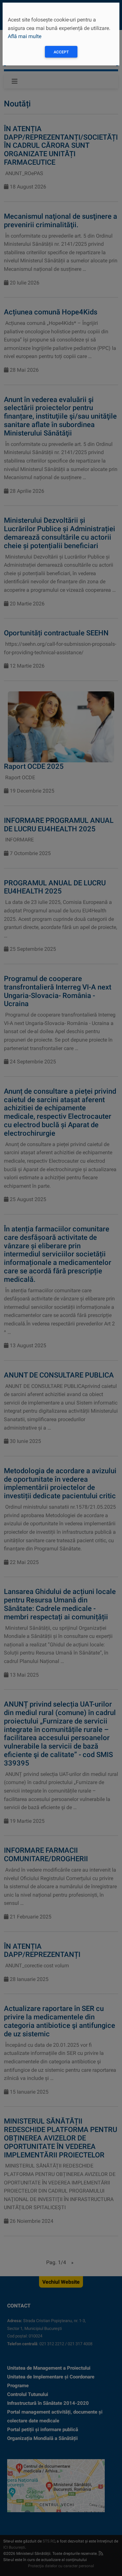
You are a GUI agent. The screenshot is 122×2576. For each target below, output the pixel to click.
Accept (61, 52)
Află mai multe (25, 36)
